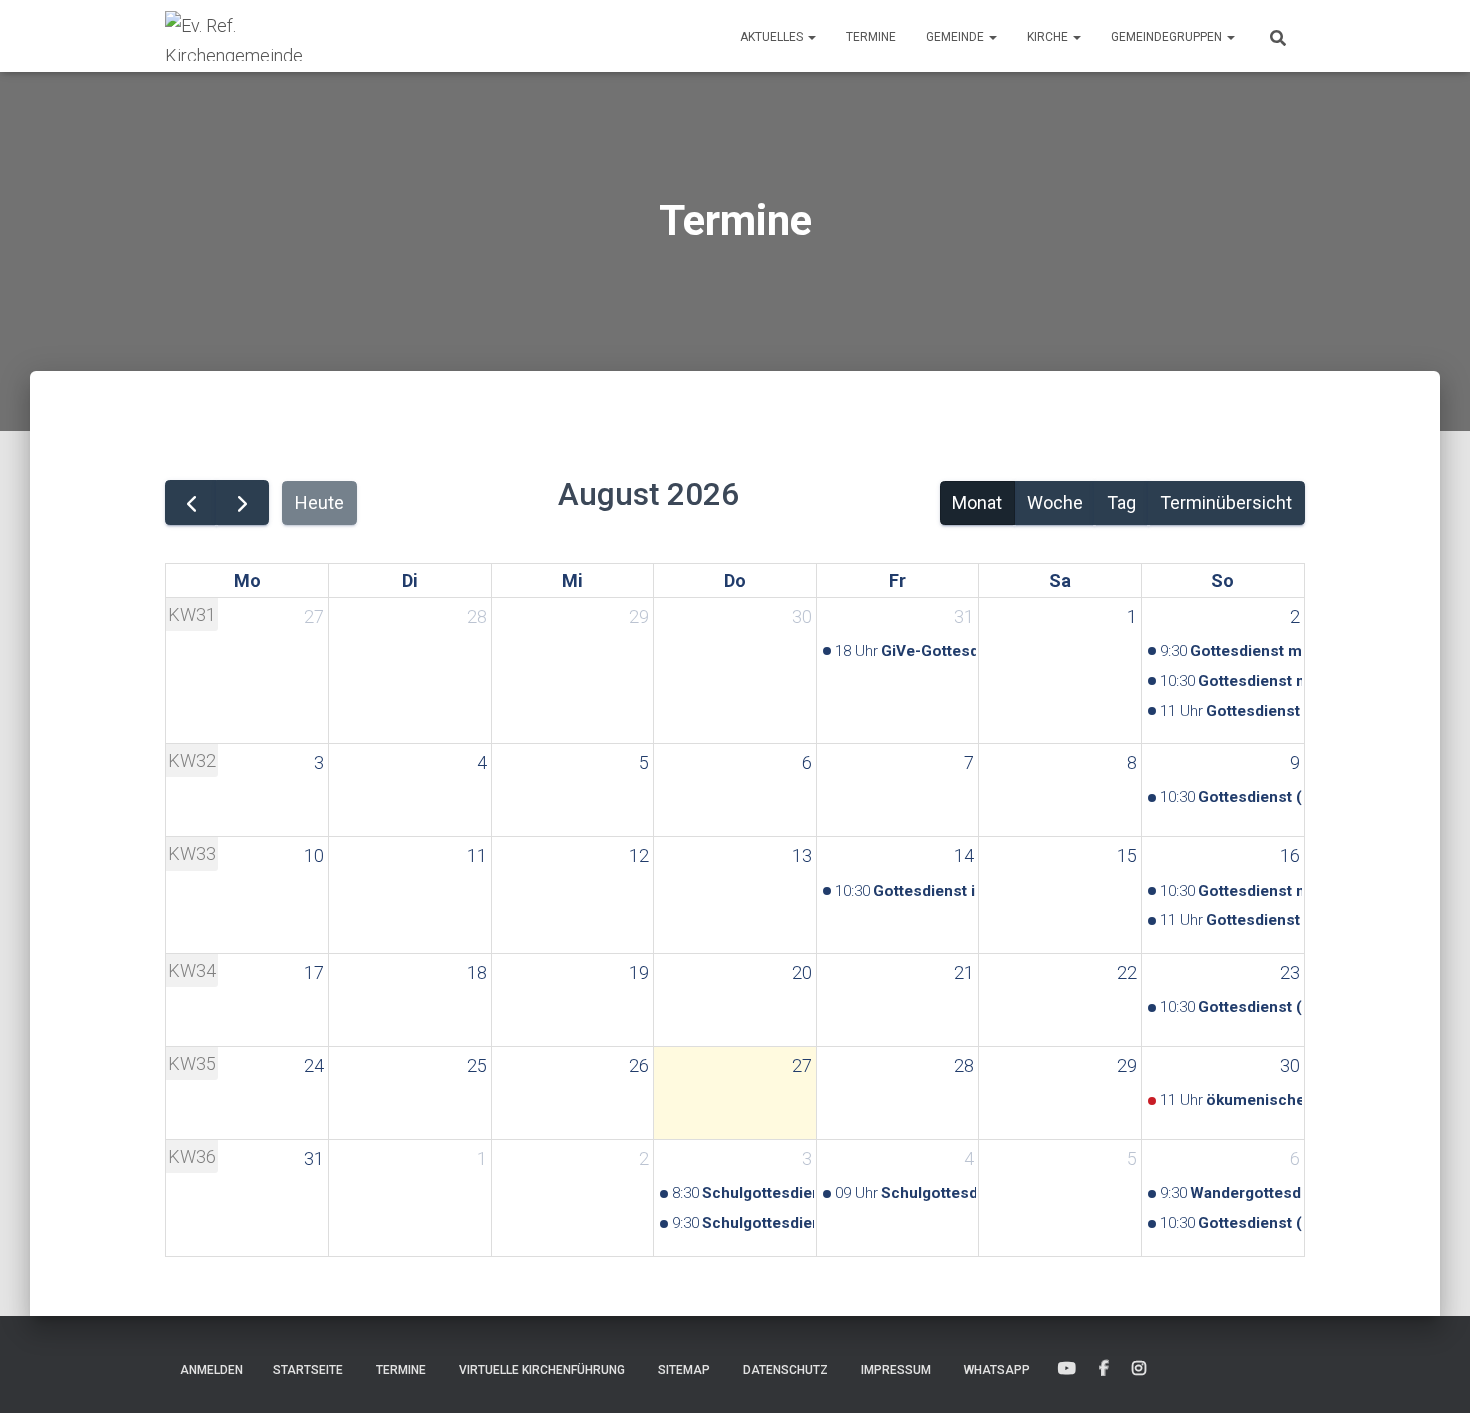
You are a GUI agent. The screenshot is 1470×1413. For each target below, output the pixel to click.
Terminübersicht (1226, 502)
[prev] (191, 502)
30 (802, 616)
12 (639, 855)
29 (639, 616)
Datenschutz (785, 1370)
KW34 (192, 970)
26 (639, 1065)
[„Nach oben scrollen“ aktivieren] (1430, 1373)
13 (802, 855)
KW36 (192, 1156)
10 (314, 855)
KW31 (192, 614)
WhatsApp (997, 1370)
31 (964, 616)
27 (314, 616)
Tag (1121, 502)
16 (1290, 855)
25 (477, 1065)
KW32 (192, 760)
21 (964, 972)
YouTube (1067, 1369)
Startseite (308, 1370)
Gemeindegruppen (1168, 37)
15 (1127, 855)
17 (314, 972)
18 (477, 972)
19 (639, 972)
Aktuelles (773, 37)
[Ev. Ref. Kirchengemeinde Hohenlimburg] (265, 36)
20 (802, 972)
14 (964, 855)
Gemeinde (956, 37)
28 (477, 616)
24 (314, 1065)
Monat (977, 502)
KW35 (192, 1063)
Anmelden (211, 1370)
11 (477, 855)
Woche (1055, 502)
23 (1290, 972)
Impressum (896, 1370)
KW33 (192, 853)
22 (1127, 972)
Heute (319, 502)
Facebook (1104, 1369)
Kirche (1049, 37)
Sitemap (684, 1370)
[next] (242, 502)
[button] (811, 37)
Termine (871, 37)
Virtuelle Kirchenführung (542, 1370)
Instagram (1139, 1369)
